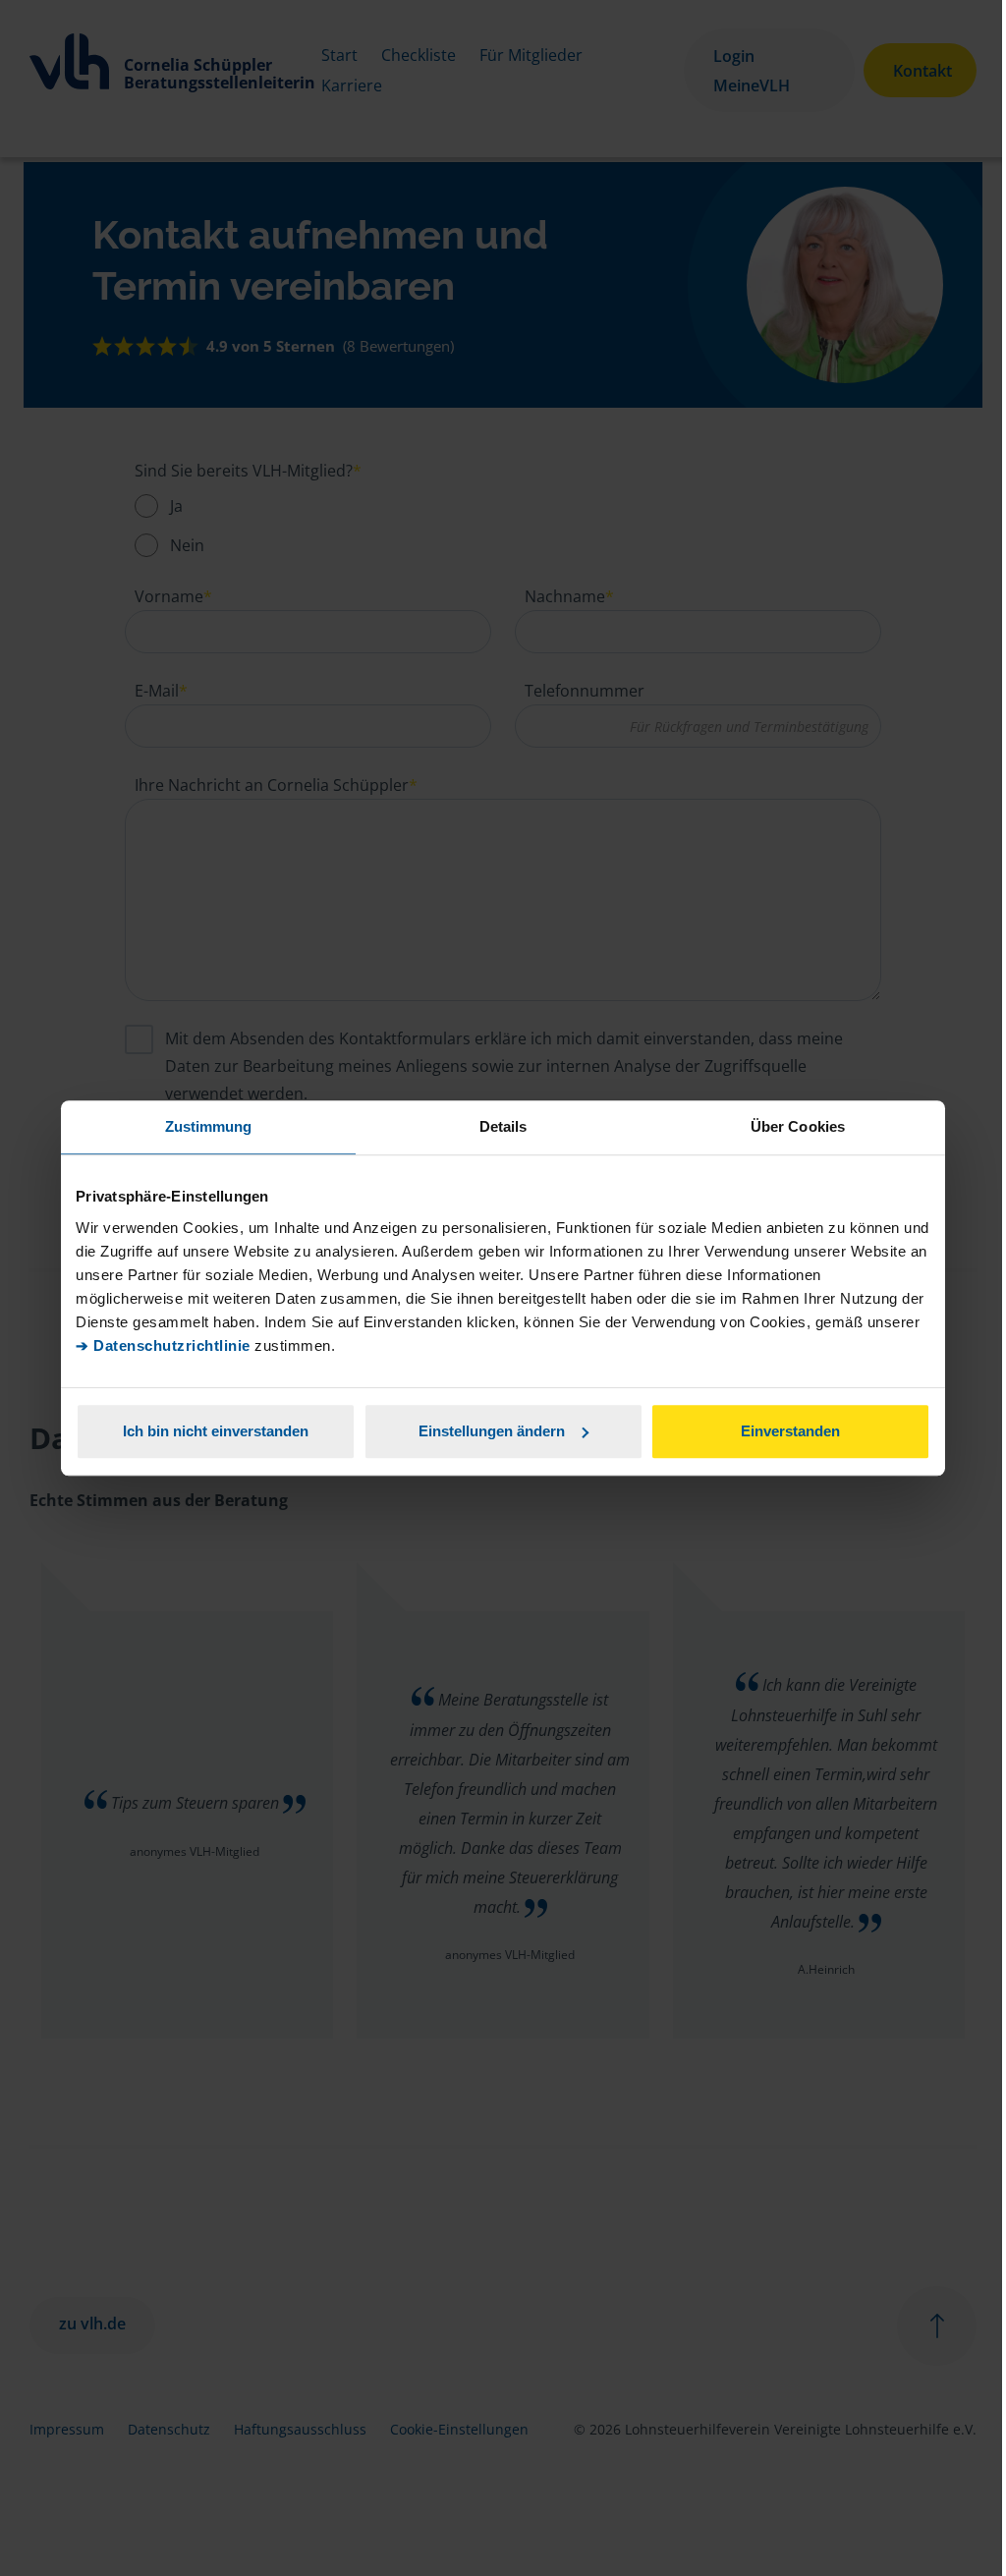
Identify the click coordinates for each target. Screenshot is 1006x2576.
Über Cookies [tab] (798, 1126)
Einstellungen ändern (492, 1431)
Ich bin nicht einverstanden (216, 1431)
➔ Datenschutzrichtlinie (163, 1345)
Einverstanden (790, 1431)
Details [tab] (503, 1126)
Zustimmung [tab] (209, 1126)
